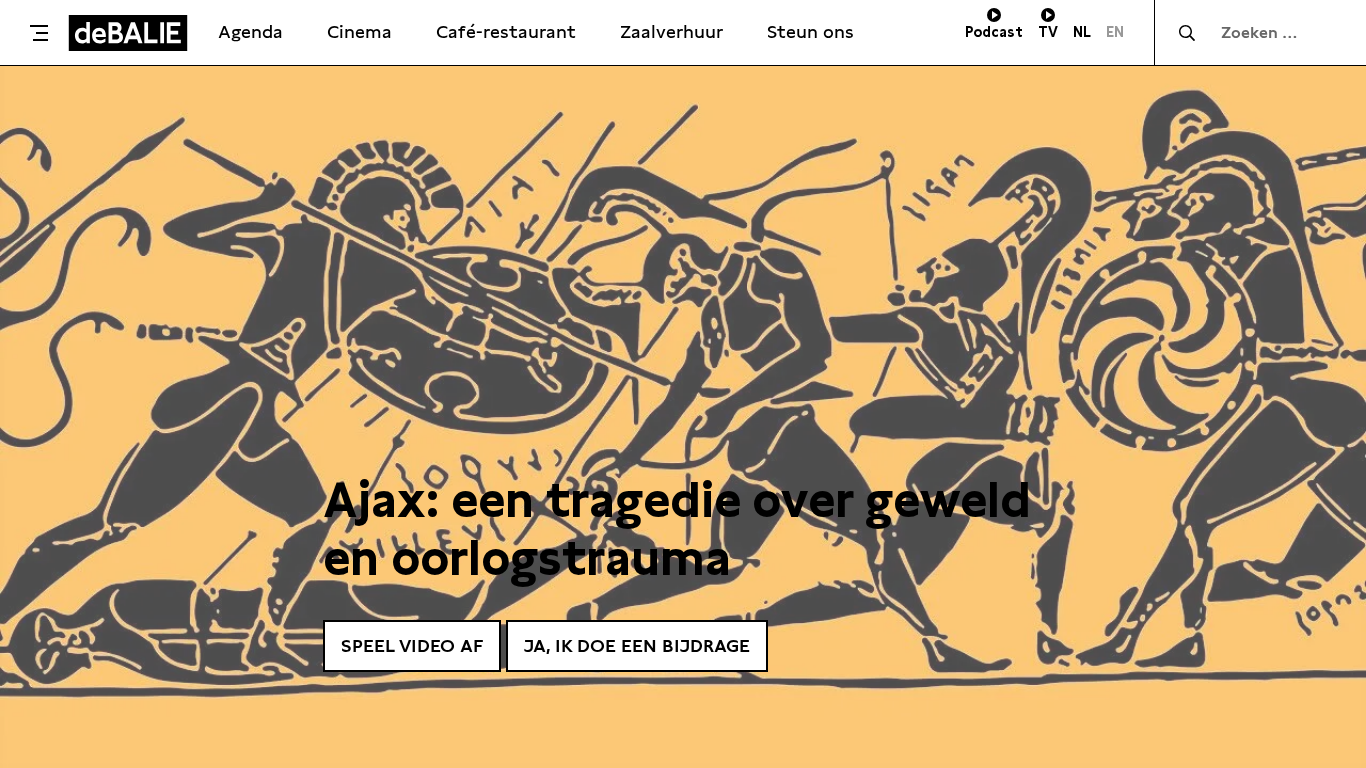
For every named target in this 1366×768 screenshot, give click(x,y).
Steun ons (810, 31)
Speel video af (412, 645)
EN (1115, 32)
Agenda (250, 31)
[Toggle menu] (39, 33)
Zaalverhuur (671, 31)
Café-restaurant (506, 31)
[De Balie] (128, 33)
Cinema (359, 31)
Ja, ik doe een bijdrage (637, 645)
